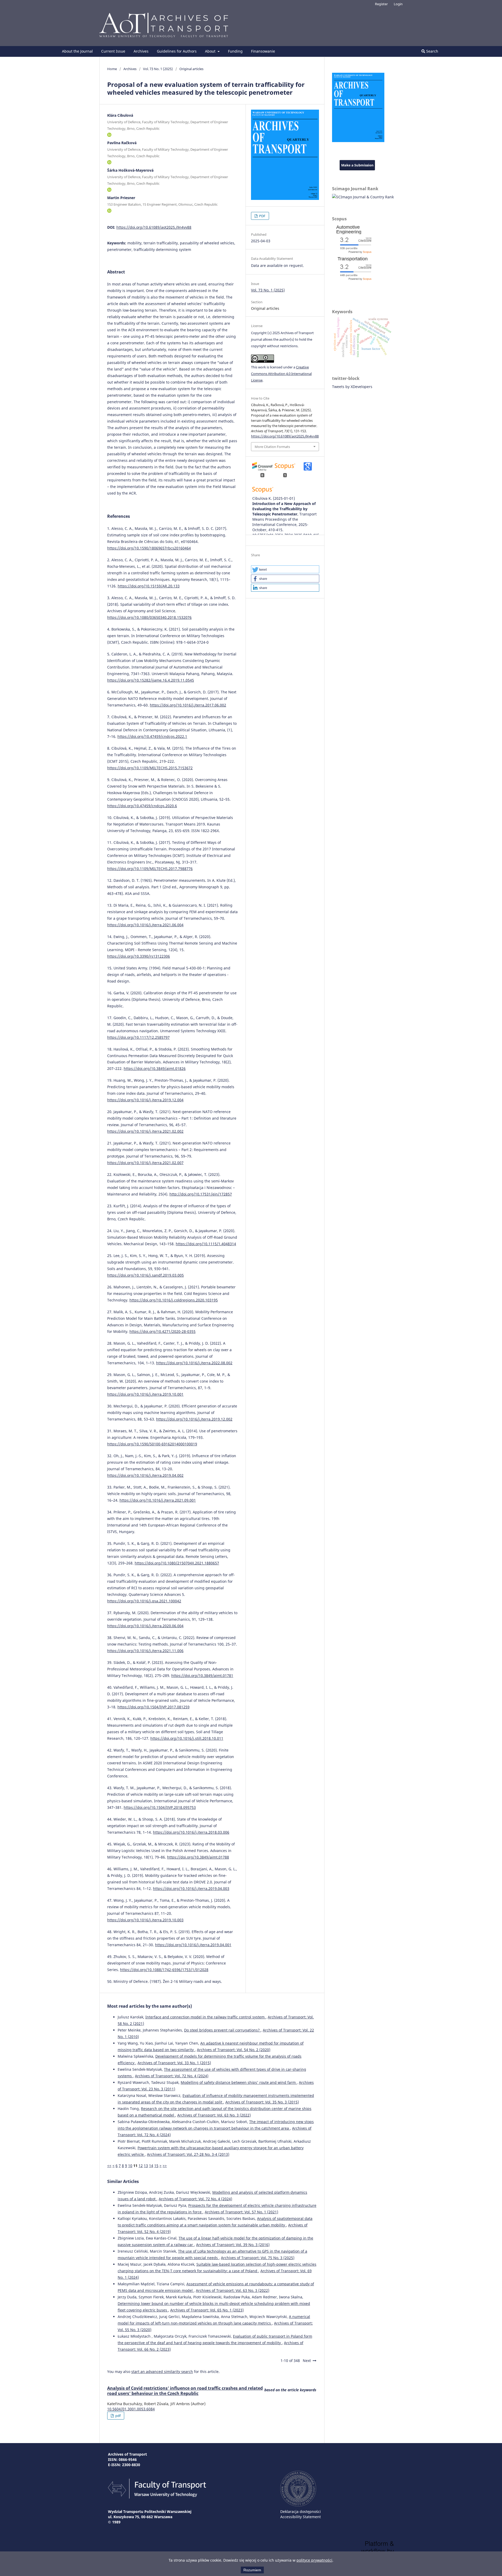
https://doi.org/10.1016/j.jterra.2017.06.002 (188, 705)
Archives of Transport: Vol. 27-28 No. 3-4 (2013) (188, 2154)
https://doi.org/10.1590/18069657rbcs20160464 (149, 548)
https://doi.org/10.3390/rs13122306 (139, 956)
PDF (262, 216)
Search (432, 51)
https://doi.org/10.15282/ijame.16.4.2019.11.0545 (151, 680)
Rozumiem (252, 2570)
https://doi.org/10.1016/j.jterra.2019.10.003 (145, 1920)
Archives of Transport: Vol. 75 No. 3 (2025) (258, 2258)
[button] (285, 569)
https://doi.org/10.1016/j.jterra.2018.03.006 (191, 1832)
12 (141, 2166)
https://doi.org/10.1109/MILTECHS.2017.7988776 (150, 869)
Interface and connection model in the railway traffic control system (206, 2017)
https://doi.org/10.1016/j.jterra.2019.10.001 (145, 1394)
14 (151, 2166)
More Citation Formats (272, 447)
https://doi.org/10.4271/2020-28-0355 (162, 1331)
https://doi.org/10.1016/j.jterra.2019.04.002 (145, 1475)
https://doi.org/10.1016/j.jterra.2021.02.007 (145, 1163)
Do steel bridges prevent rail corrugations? (222, 2030)
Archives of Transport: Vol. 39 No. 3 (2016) (233, 2245)
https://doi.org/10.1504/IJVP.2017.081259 (153, 1707)
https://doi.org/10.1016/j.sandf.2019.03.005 (146, 1275)
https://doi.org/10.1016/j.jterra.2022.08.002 (194, 1363)
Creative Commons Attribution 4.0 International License (281, 374)
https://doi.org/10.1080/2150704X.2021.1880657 (177, 1563)
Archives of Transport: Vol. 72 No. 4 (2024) (172, 2076)
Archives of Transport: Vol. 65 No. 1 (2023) (207, 2310)
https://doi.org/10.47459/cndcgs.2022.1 (152, 736)
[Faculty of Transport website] (157, 2497)
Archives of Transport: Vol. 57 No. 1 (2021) (241, 2212)
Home (112, 69)
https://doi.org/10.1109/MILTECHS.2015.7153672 (150, 768)
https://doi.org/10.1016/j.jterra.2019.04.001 (193, 1945)
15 (156, 2166)
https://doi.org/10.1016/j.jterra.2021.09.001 (158, 1500)
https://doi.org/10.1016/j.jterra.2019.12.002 (194, 1419)
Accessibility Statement (301, 2517)
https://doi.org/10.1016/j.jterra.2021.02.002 (145, 1131)
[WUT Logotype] (298, 2505)
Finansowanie (263, 51)
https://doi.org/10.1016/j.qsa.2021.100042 (144, 1601)
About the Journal (77, 51)
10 (130, 2166)
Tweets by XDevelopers (352, 387)
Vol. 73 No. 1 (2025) (158, 69)
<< (109, 2166)
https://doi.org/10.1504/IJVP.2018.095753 (160, 1807)
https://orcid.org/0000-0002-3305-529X (109, 190)
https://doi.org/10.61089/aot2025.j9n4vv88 (154, 227)
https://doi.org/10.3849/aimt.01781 (202, 1676)
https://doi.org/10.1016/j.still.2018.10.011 (187, 1738)
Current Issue (113, 51)
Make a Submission (357, 165)
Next (307, 2361)
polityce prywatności (314, 2560)
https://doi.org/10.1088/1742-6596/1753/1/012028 (164, 1970)
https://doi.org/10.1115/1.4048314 (206, 1244)
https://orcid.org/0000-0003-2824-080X (109, 211)
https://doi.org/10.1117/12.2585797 (138, 1037)
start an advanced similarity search (162, 2372)
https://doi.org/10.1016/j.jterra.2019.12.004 (145, 1100)
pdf (118, 2416)
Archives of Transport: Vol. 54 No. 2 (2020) (234, 2050)
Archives (141, 51)
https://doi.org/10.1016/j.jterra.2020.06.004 (145, 1626)
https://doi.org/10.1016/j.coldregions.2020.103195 (174, 1300)
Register (381, 4)
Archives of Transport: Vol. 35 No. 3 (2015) (262, 2102)
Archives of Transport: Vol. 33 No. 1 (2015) (174, 2063)
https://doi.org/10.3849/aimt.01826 (155, 1068)
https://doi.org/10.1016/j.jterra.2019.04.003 (191, 1888)
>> (165, 2166)
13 (146, 2166)
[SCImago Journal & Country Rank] (363, 197)
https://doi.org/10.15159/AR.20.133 (149, 586)
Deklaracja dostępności (301, 2512)
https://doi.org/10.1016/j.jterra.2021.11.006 (145, 1651)
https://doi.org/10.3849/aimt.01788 (198, 1857)
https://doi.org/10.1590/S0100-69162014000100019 (152, 1444)
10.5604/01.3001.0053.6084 (131, 2409)
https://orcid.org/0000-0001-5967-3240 (109, 162)
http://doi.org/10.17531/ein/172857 (201, 1194)
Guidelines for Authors (177, 51)
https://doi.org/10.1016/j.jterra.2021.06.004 (145, 925)
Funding (235, 51)
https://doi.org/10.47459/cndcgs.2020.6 (142, 806)
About (211, 51)
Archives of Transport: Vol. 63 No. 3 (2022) (214, 2115)
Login (398, 4)
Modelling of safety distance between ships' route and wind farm (239, 2082)
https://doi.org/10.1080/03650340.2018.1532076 (149, 617)
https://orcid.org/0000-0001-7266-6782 (109, 135)
